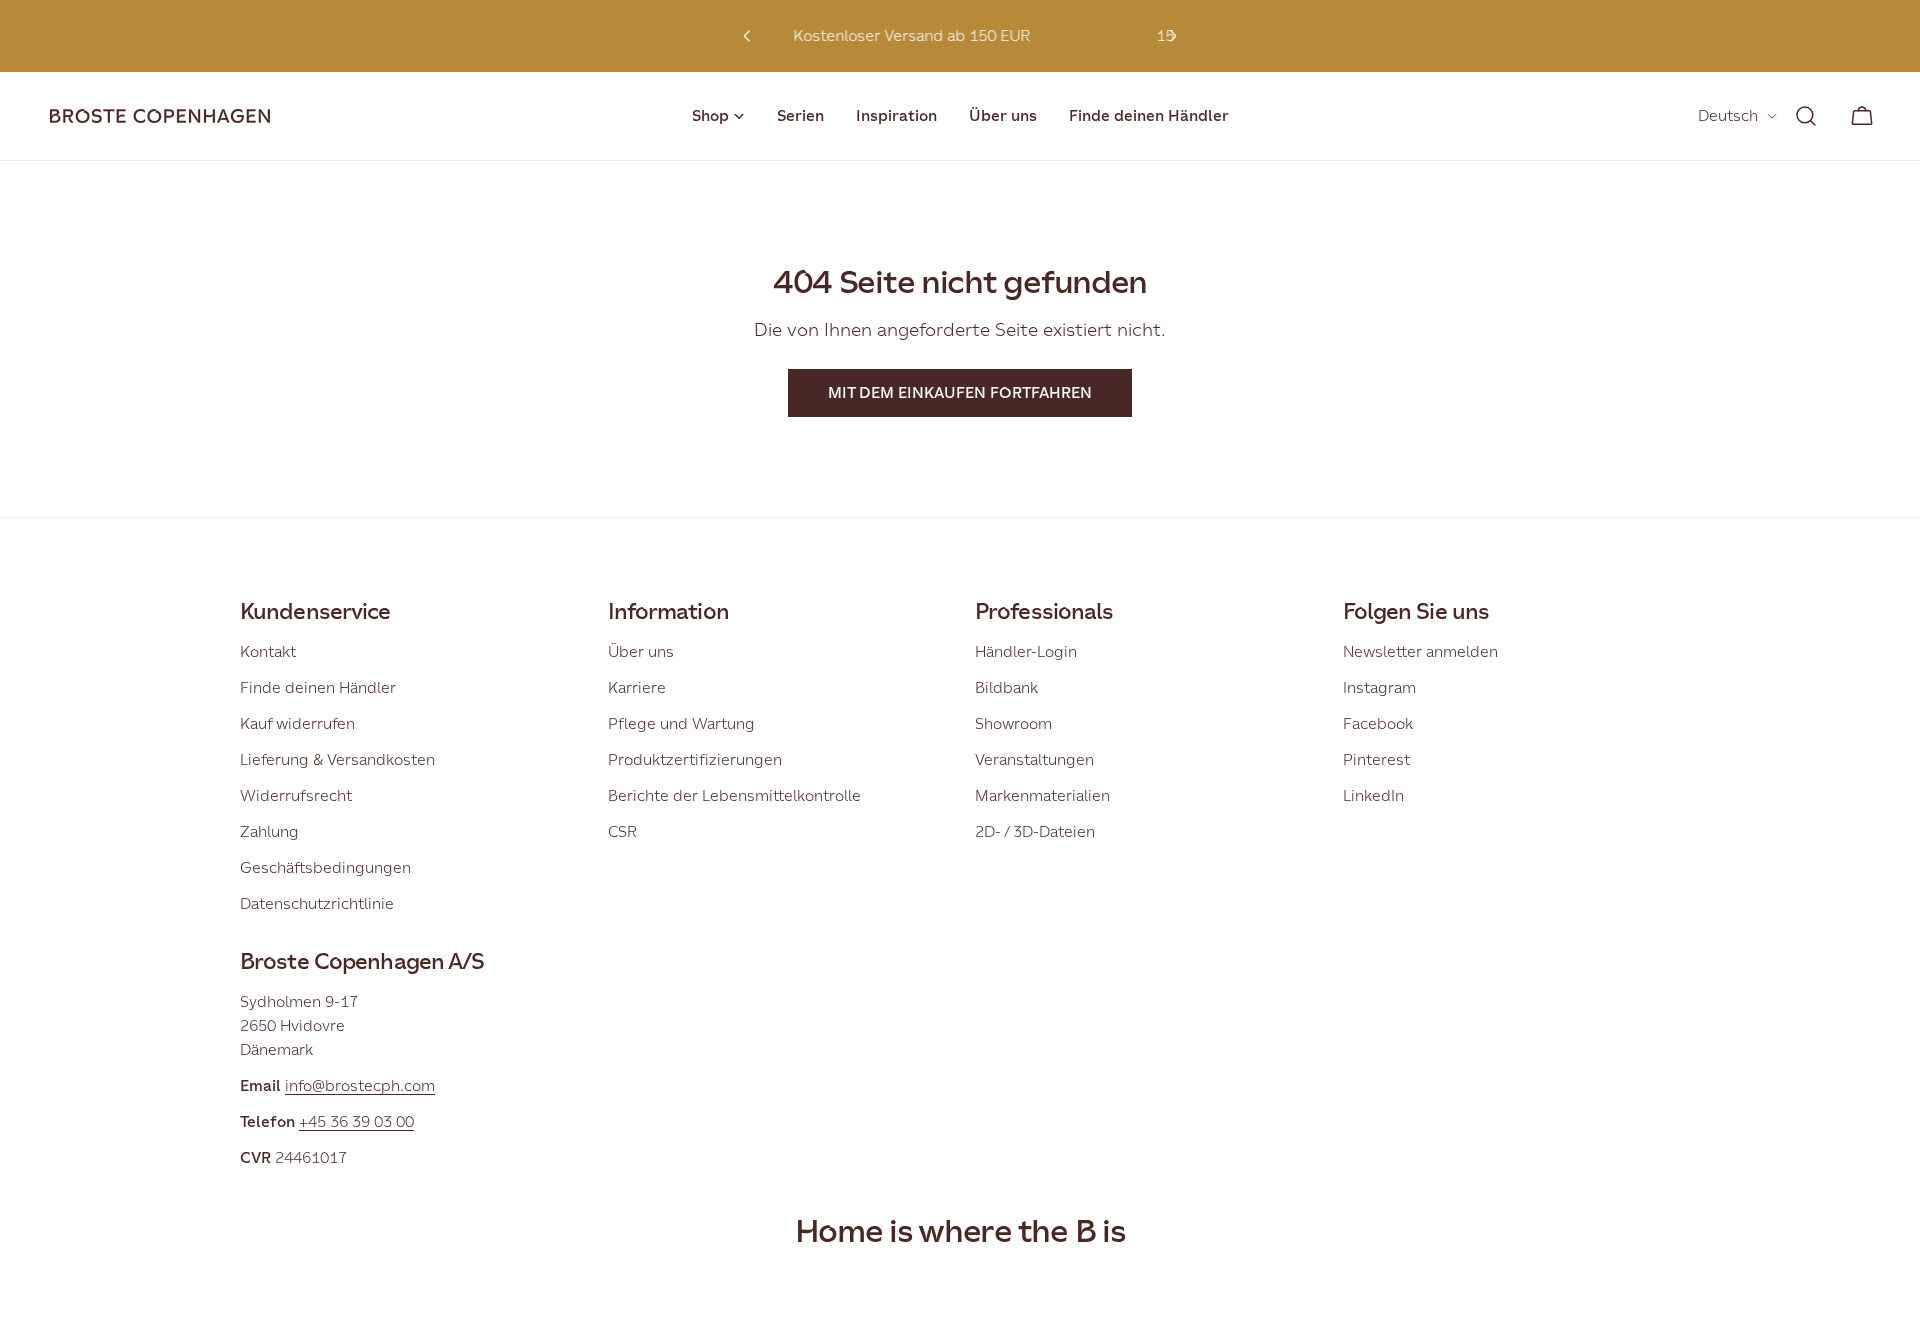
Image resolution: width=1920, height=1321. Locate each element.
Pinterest (1376, 759)
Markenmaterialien (1042, 795)
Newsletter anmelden (1420, 651)
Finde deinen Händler (318, 687)
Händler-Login (1026, 651)
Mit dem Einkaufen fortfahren (960, 392)
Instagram (1379, 687)
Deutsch (1728, 115)
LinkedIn (1373, 795)
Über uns (641, 651)
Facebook (1378, 723)
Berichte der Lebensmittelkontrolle (734, 795)
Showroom (1013, 723)
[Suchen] (1806, 116)
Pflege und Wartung (681, 723)
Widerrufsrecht (296, 795)
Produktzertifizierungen (695, 759)
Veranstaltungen (1034, 759)
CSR (622, 831)
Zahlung (269, 831)
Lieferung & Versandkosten (337, 759)
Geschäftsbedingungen (325, 867)
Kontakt (268, 651)
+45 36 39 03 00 (356, 1121)
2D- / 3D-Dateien (1035, 831)
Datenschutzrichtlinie (317, 903)
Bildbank (1006, 687)
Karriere (637, 687)
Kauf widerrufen (297, 723)
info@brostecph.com (360, 1085)
